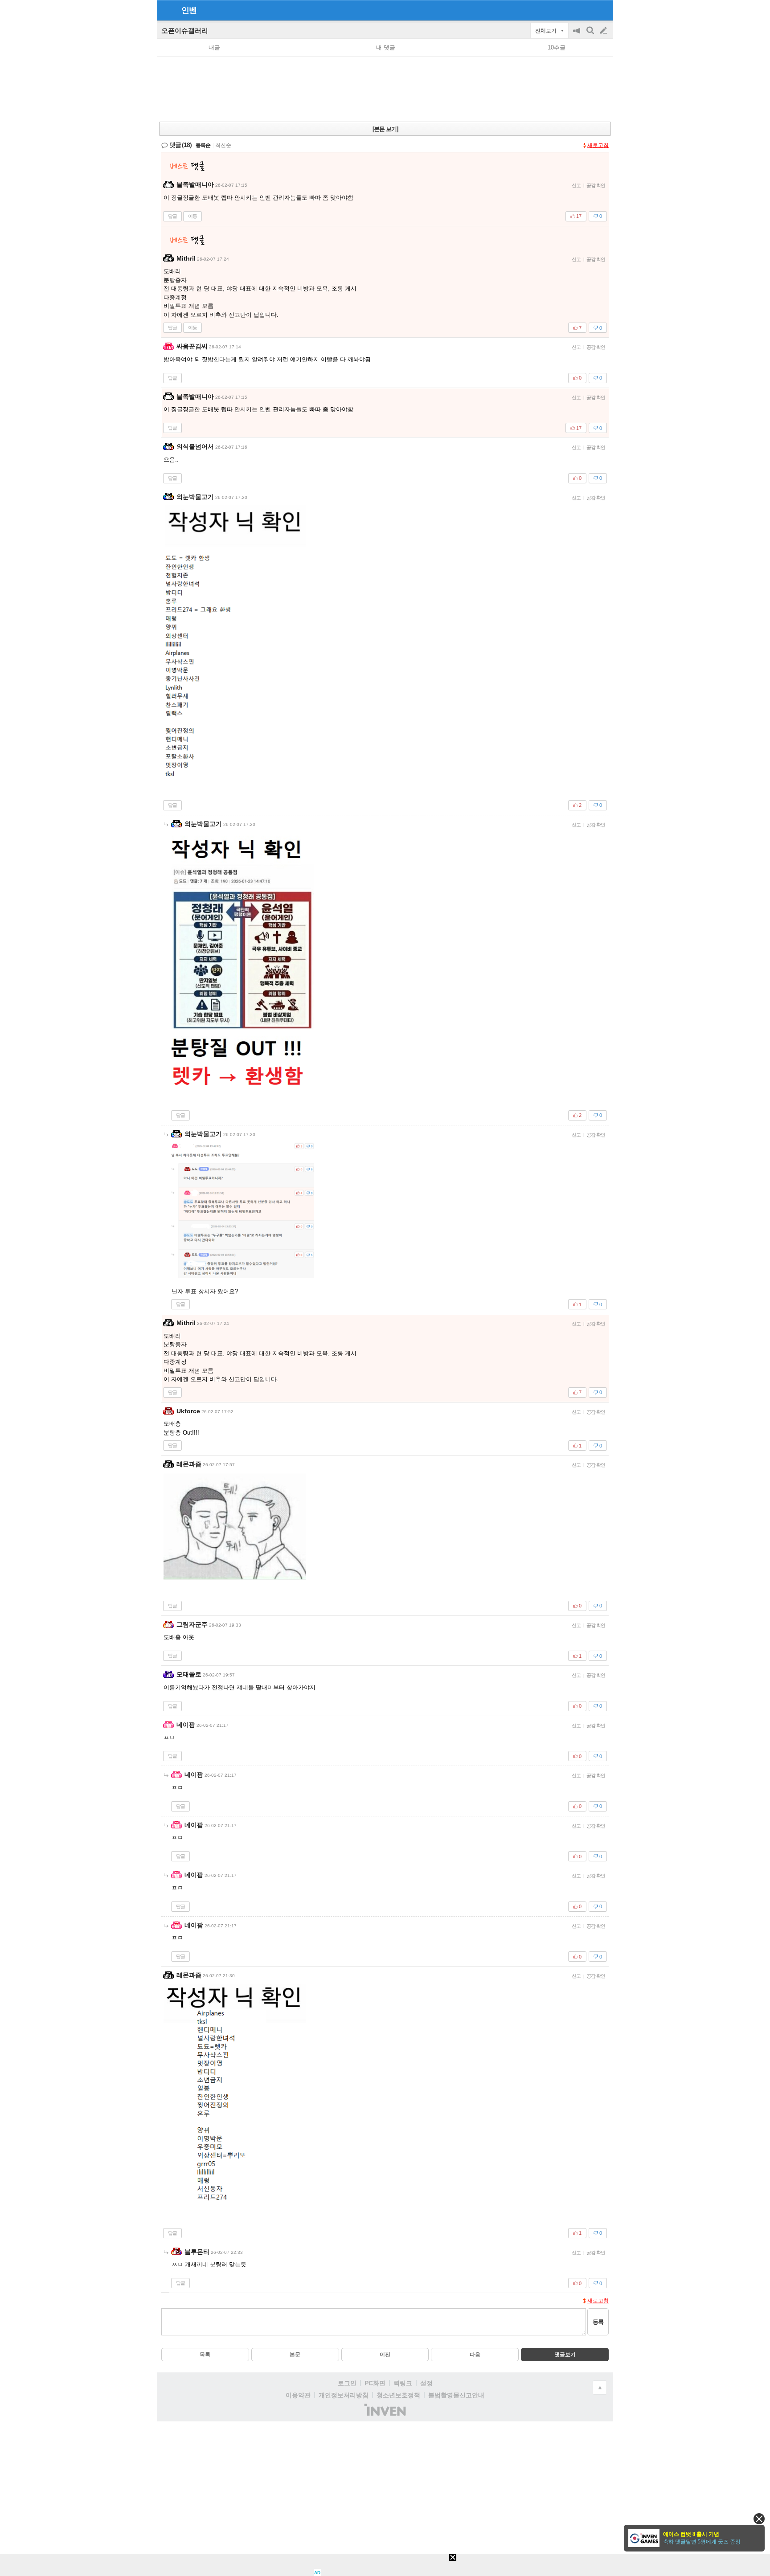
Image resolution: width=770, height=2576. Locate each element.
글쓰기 (604, 31)
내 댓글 (386, 47)
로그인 (347, 2383)
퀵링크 (403, 2383)
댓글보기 (565, 2355)
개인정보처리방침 (344, 2395)
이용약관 (298, 2395)
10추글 (557, 47)
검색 (591, 35)
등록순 (203, 145)
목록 (205, 2355)
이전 (385, 2355)
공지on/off (577, 35)
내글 (214, 47)
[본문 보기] (385, 129)
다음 (475, 2355)
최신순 (223, 145)
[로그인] (587, 10)
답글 (172, 216)
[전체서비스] (603, 10)
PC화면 (375, 2383)
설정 (426, 2383)
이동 (192, 216)
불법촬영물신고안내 (456, 2395)
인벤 (189, 10)
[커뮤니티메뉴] (166, 10)
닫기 (759, 2519)
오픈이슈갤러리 (185, 31)
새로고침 (598, 145)
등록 (598, 2322)
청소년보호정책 (398, 2395)
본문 (295, 2355)
